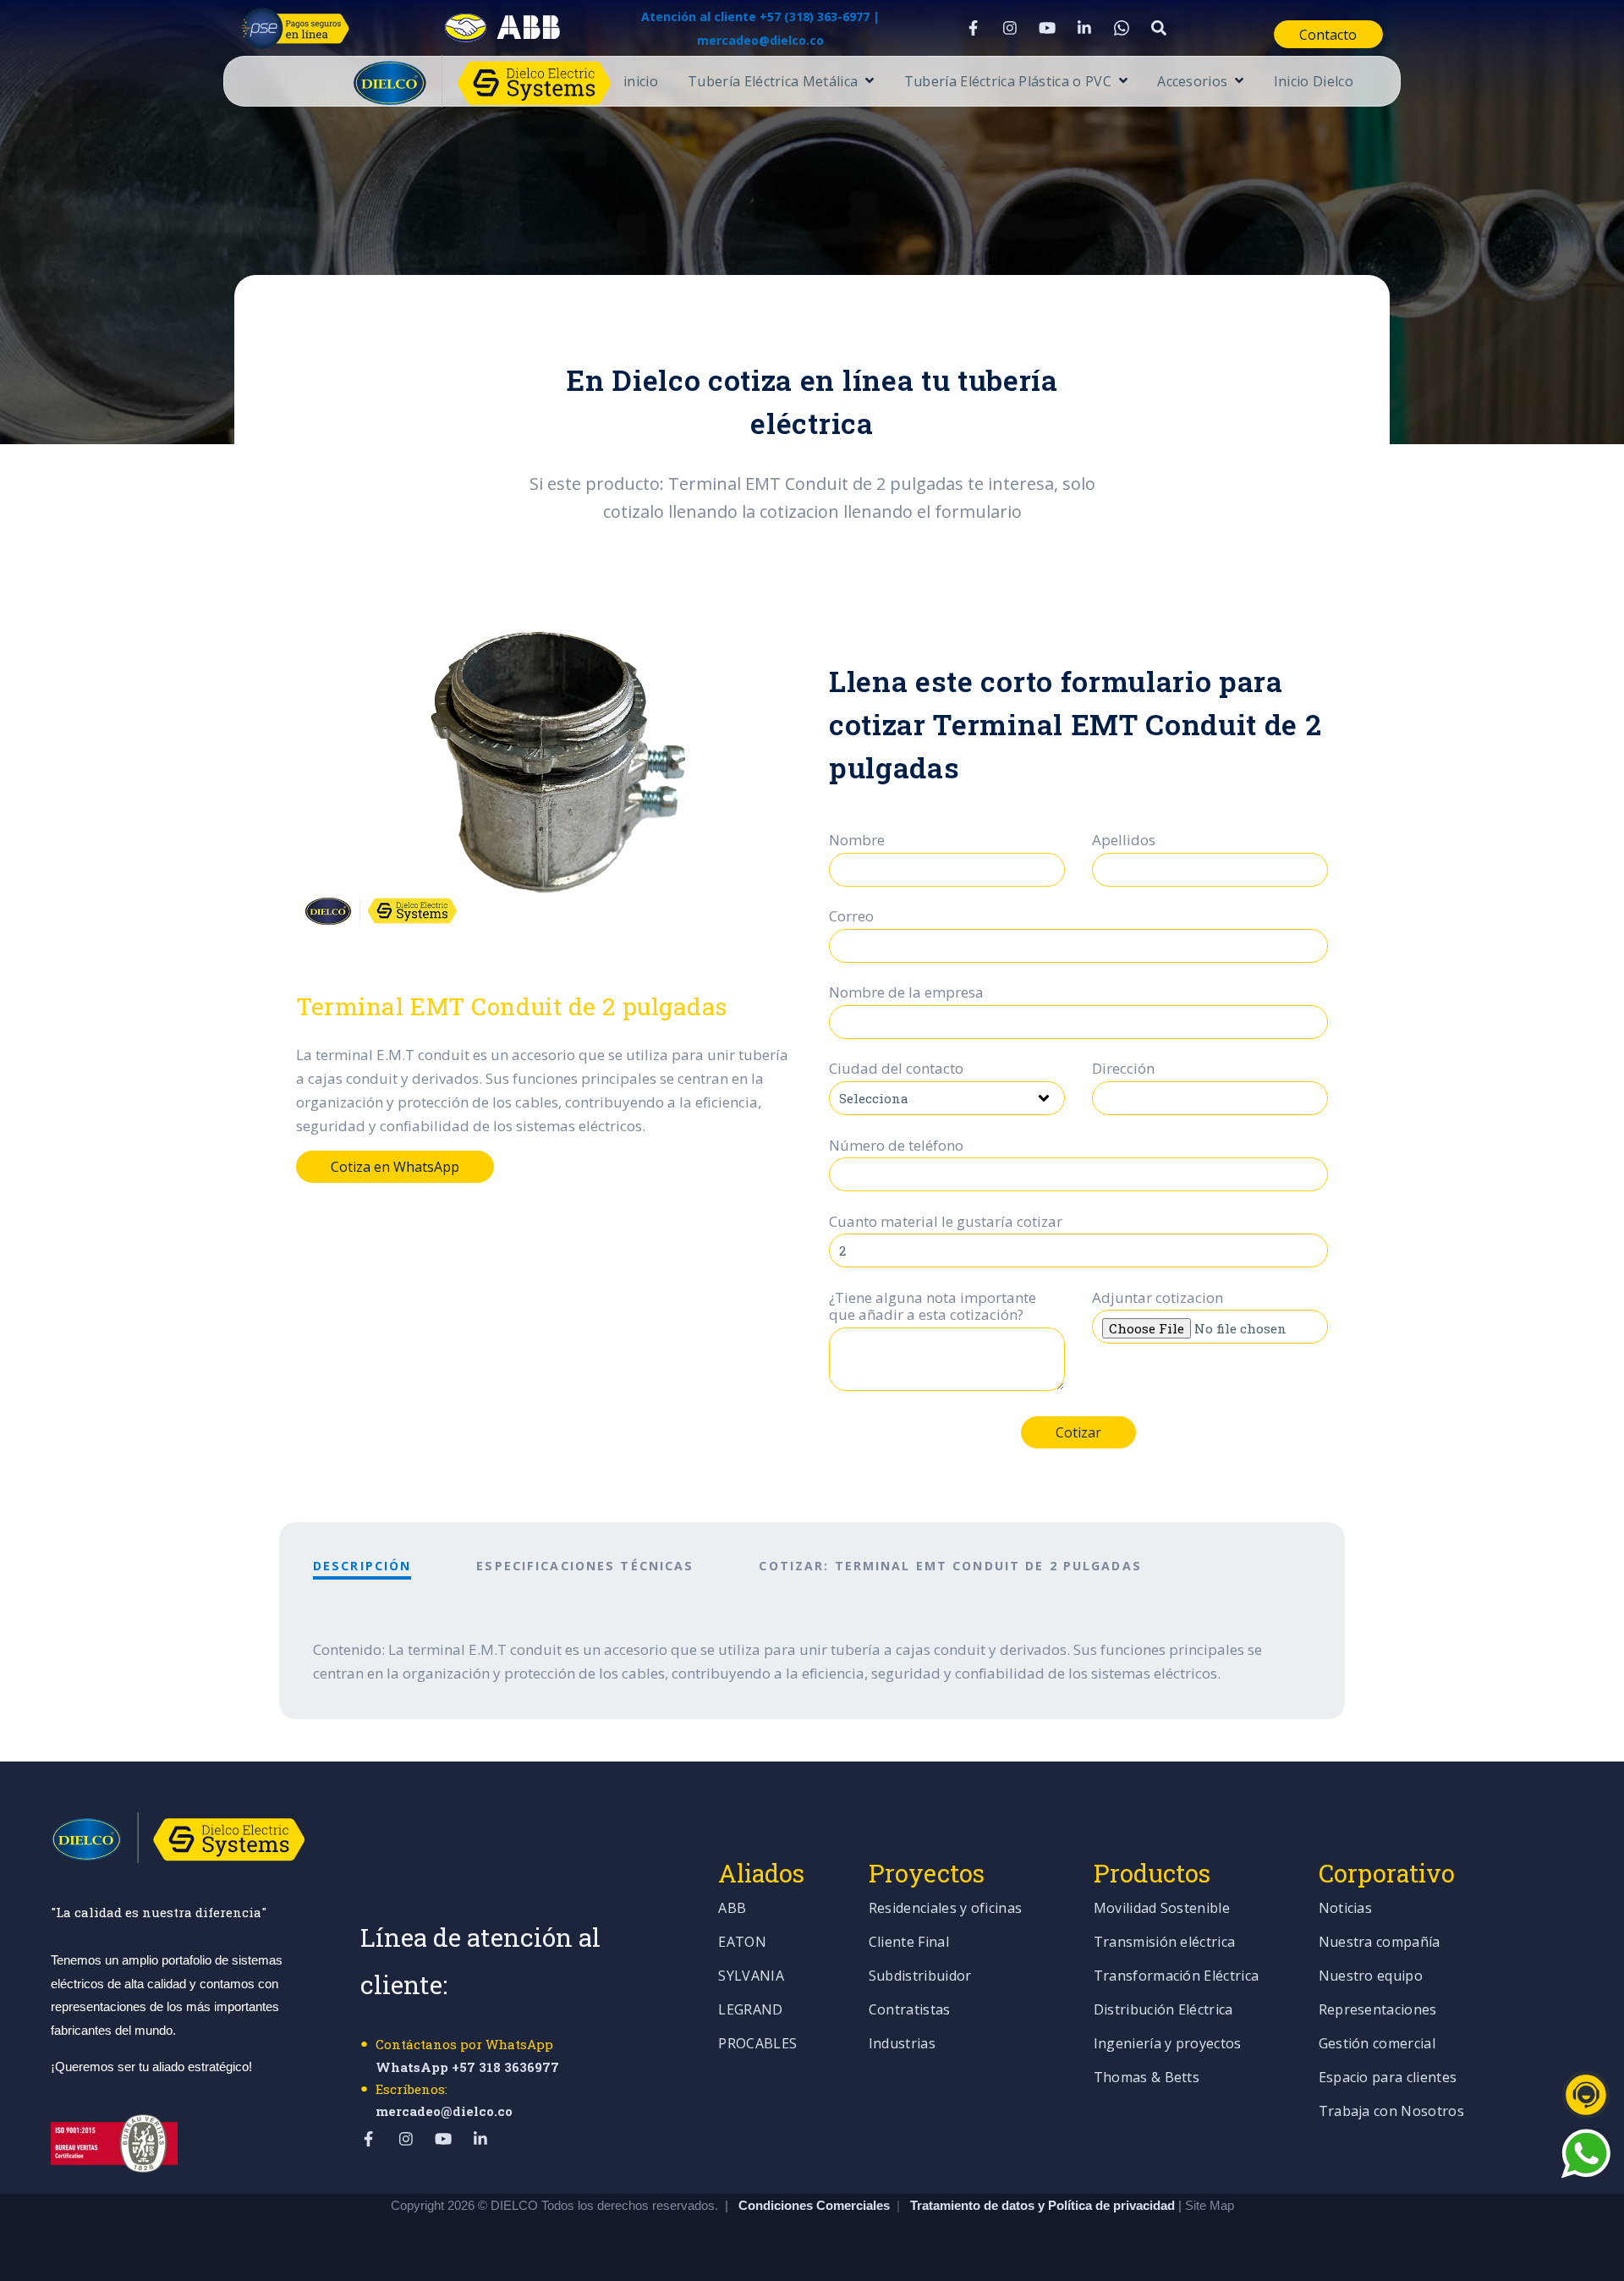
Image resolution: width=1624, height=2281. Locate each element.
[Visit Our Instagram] (1010, 28)
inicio (641, 82)
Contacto (1328, 35)
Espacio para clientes (1388, 2078)
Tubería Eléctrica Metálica (773, 82)
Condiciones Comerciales (814, 2205)
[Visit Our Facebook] (973, 28)
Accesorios (1192, 82)
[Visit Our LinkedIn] (1084, 28)
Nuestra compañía (1380, 1943)
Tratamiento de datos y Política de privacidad (1044, 2205)
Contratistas (910, 2011)
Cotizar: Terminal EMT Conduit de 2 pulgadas (950, 1566)
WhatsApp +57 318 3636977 (467, 2067)
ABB (732, 1909)
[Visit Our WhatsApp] (1122, 28)
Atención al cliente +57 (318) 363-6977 (755, 16)
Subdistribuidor (920, 1977)
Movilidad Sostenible (1162, 1909)
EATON (742, 1943)
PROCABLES (757, 2045)
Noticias (1346, 1909)
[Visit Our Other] (1159, 28)
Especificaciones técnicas (585, 1566)
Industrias (902, 2045)
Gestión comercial (1377, 2045)
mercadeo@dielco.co (444, 2111)
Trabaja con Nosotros (1391, 2112)
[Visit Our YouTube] (1047, 28)
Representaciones (1378, 2011)
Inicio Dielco (1314, 82)
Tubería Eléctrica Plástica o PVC (1008, 82)
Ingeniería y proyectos (1168, 2045)
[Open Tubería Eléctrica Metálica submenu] (867, 82)
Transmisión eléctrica (1165, 1943)
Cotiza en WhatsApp (395, 1167)
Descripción (362, 1566)
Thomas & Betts (1147, 2078)
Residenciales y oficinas (946, 1909)
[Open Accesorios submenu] (1237, 82)
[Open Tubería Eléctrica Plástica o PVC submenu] (1121, 82)
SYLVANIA (751, 1977)
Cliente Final (909, 1943)
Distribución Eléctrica (1163, 2011)
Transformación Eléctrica (1177, 1977)
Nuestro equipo (1371, 1977)
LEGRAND (750, 2011)
